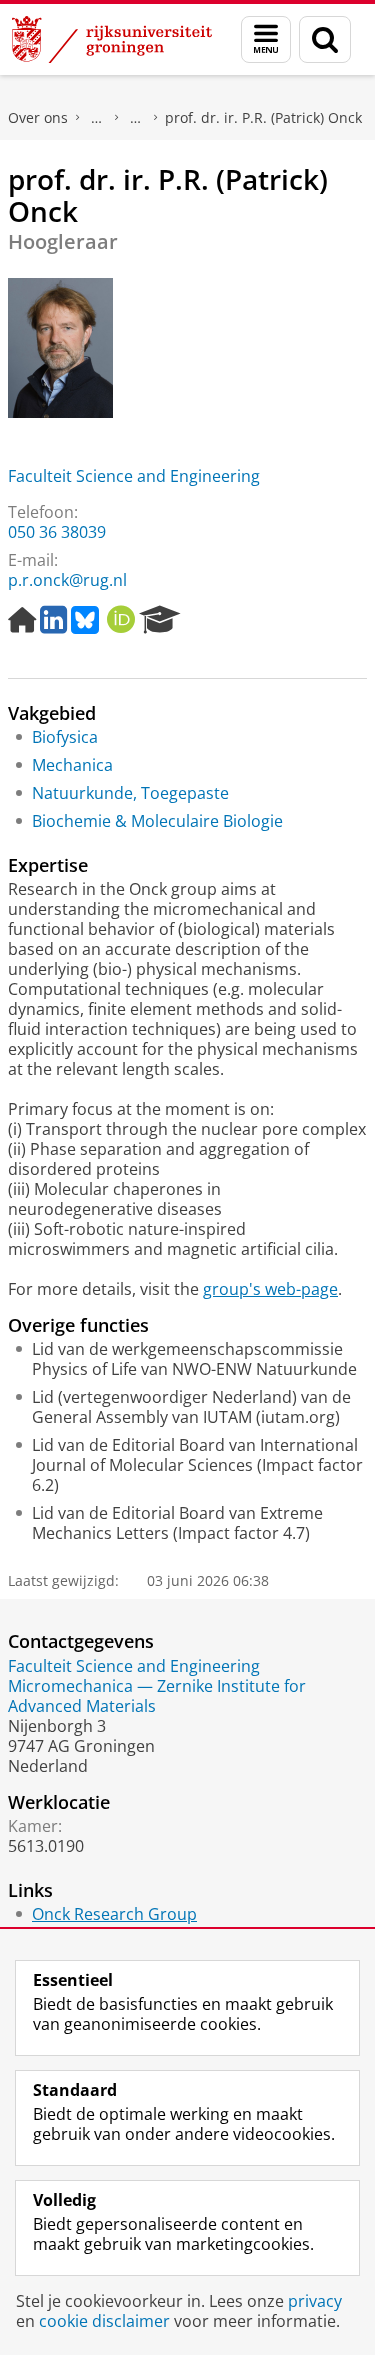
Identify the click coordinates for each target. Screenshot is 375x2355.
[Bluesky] (85, 620)
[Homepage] (22, 620)
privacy (315, 2301)
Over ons (38, 117)
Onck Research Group (114, 1914)
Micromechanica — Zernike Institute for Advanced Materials (157, 1696)
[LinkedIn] (53, 620)
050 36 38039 (57, 532)
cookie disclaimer (104, 2321)
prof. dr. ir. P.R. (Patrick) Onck (263, 117)
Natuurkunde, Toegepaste (130, 793)
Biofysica (65, 737)
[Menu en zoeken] (266, 39)
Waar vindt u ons (136, 118)
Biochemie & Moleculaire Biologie (157, 821)
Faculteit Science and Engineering (134, 476)
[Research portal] (160, 620)
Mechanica (72, 765)
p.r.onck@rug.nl (67, 580)
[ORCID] (121, 620)
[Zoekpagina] (325, 39)
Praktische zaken (97, 118)
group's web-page (270, 1289)
